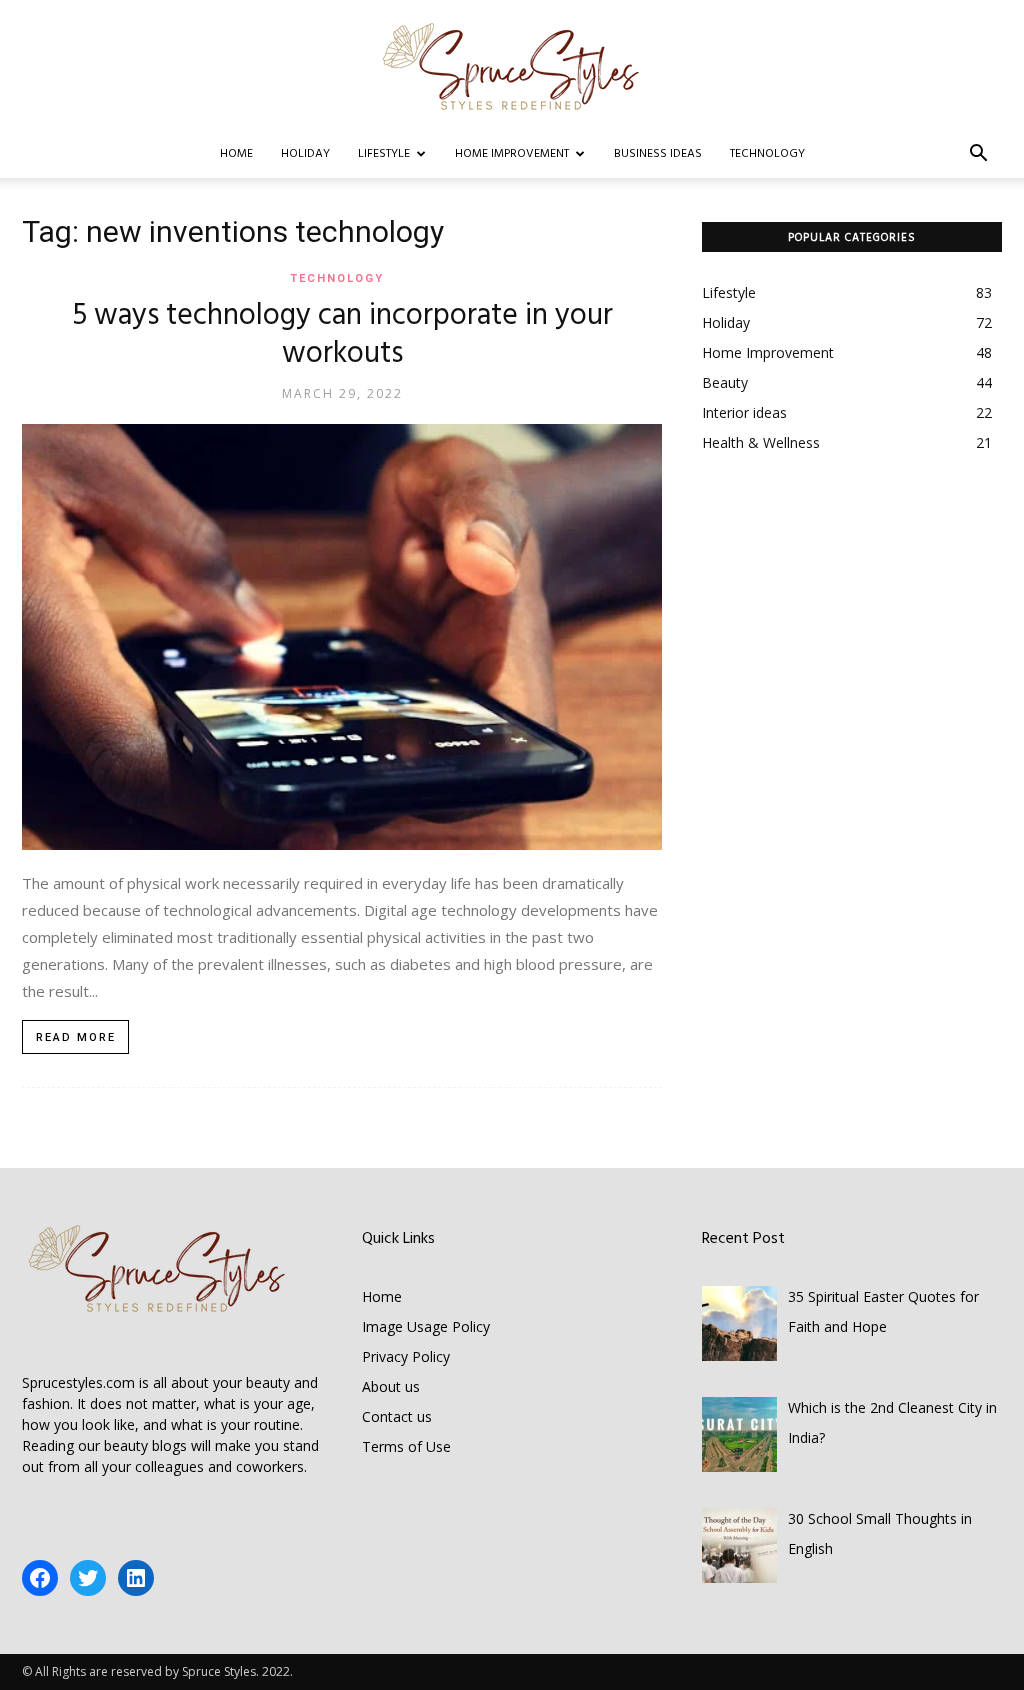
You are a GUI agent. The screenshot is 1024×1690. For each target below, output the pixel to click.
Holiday (305, 154)
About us (391, 1386)
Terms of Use (406, 1446)
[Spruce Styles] (512, 66)
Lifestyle (384, 154)
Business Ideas (658, 154)
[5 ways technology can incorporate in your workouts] (342, 637)
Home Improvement (512, 154)
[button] (978, 155)
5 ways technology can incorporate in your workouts (342, 335)
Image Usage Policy (426, 1326)
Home (236, 154)
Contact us (397, 1416)
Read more (76, 1037)
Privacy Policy (406, 1356)
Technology (767, 154)
